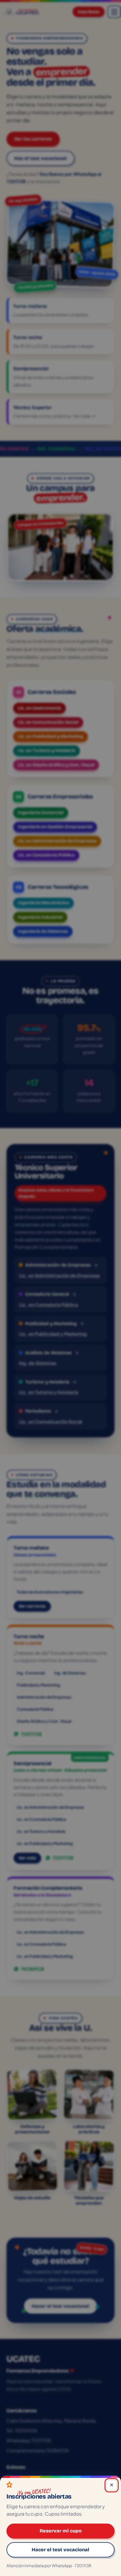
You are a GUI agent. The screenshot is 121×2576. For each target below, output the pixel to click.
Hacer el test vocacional (60, 2549)
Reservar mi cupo (61, 2531)
